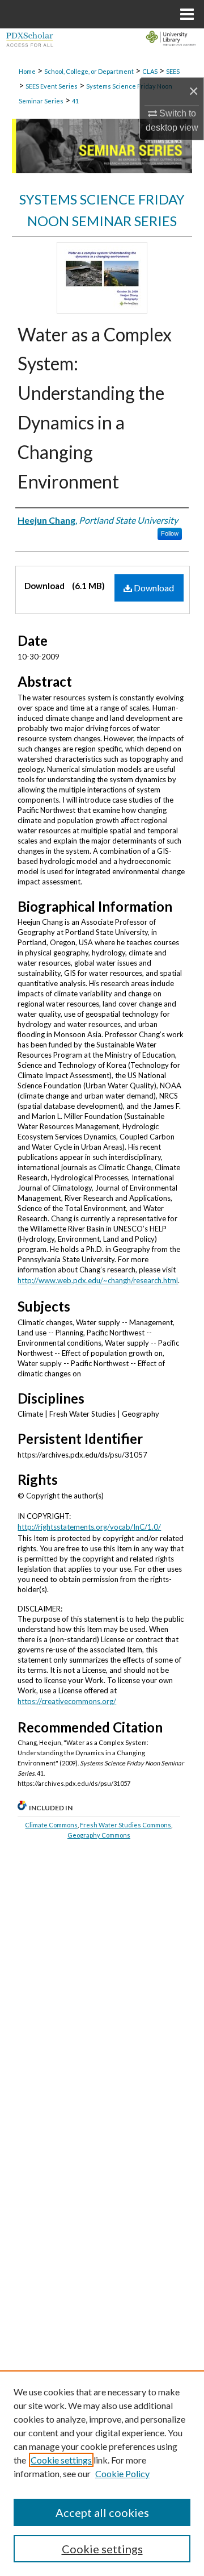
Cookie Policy (122, 2473)
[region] (102, 2473)
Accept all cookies (102, 2512)
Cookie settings (61, 2460)
